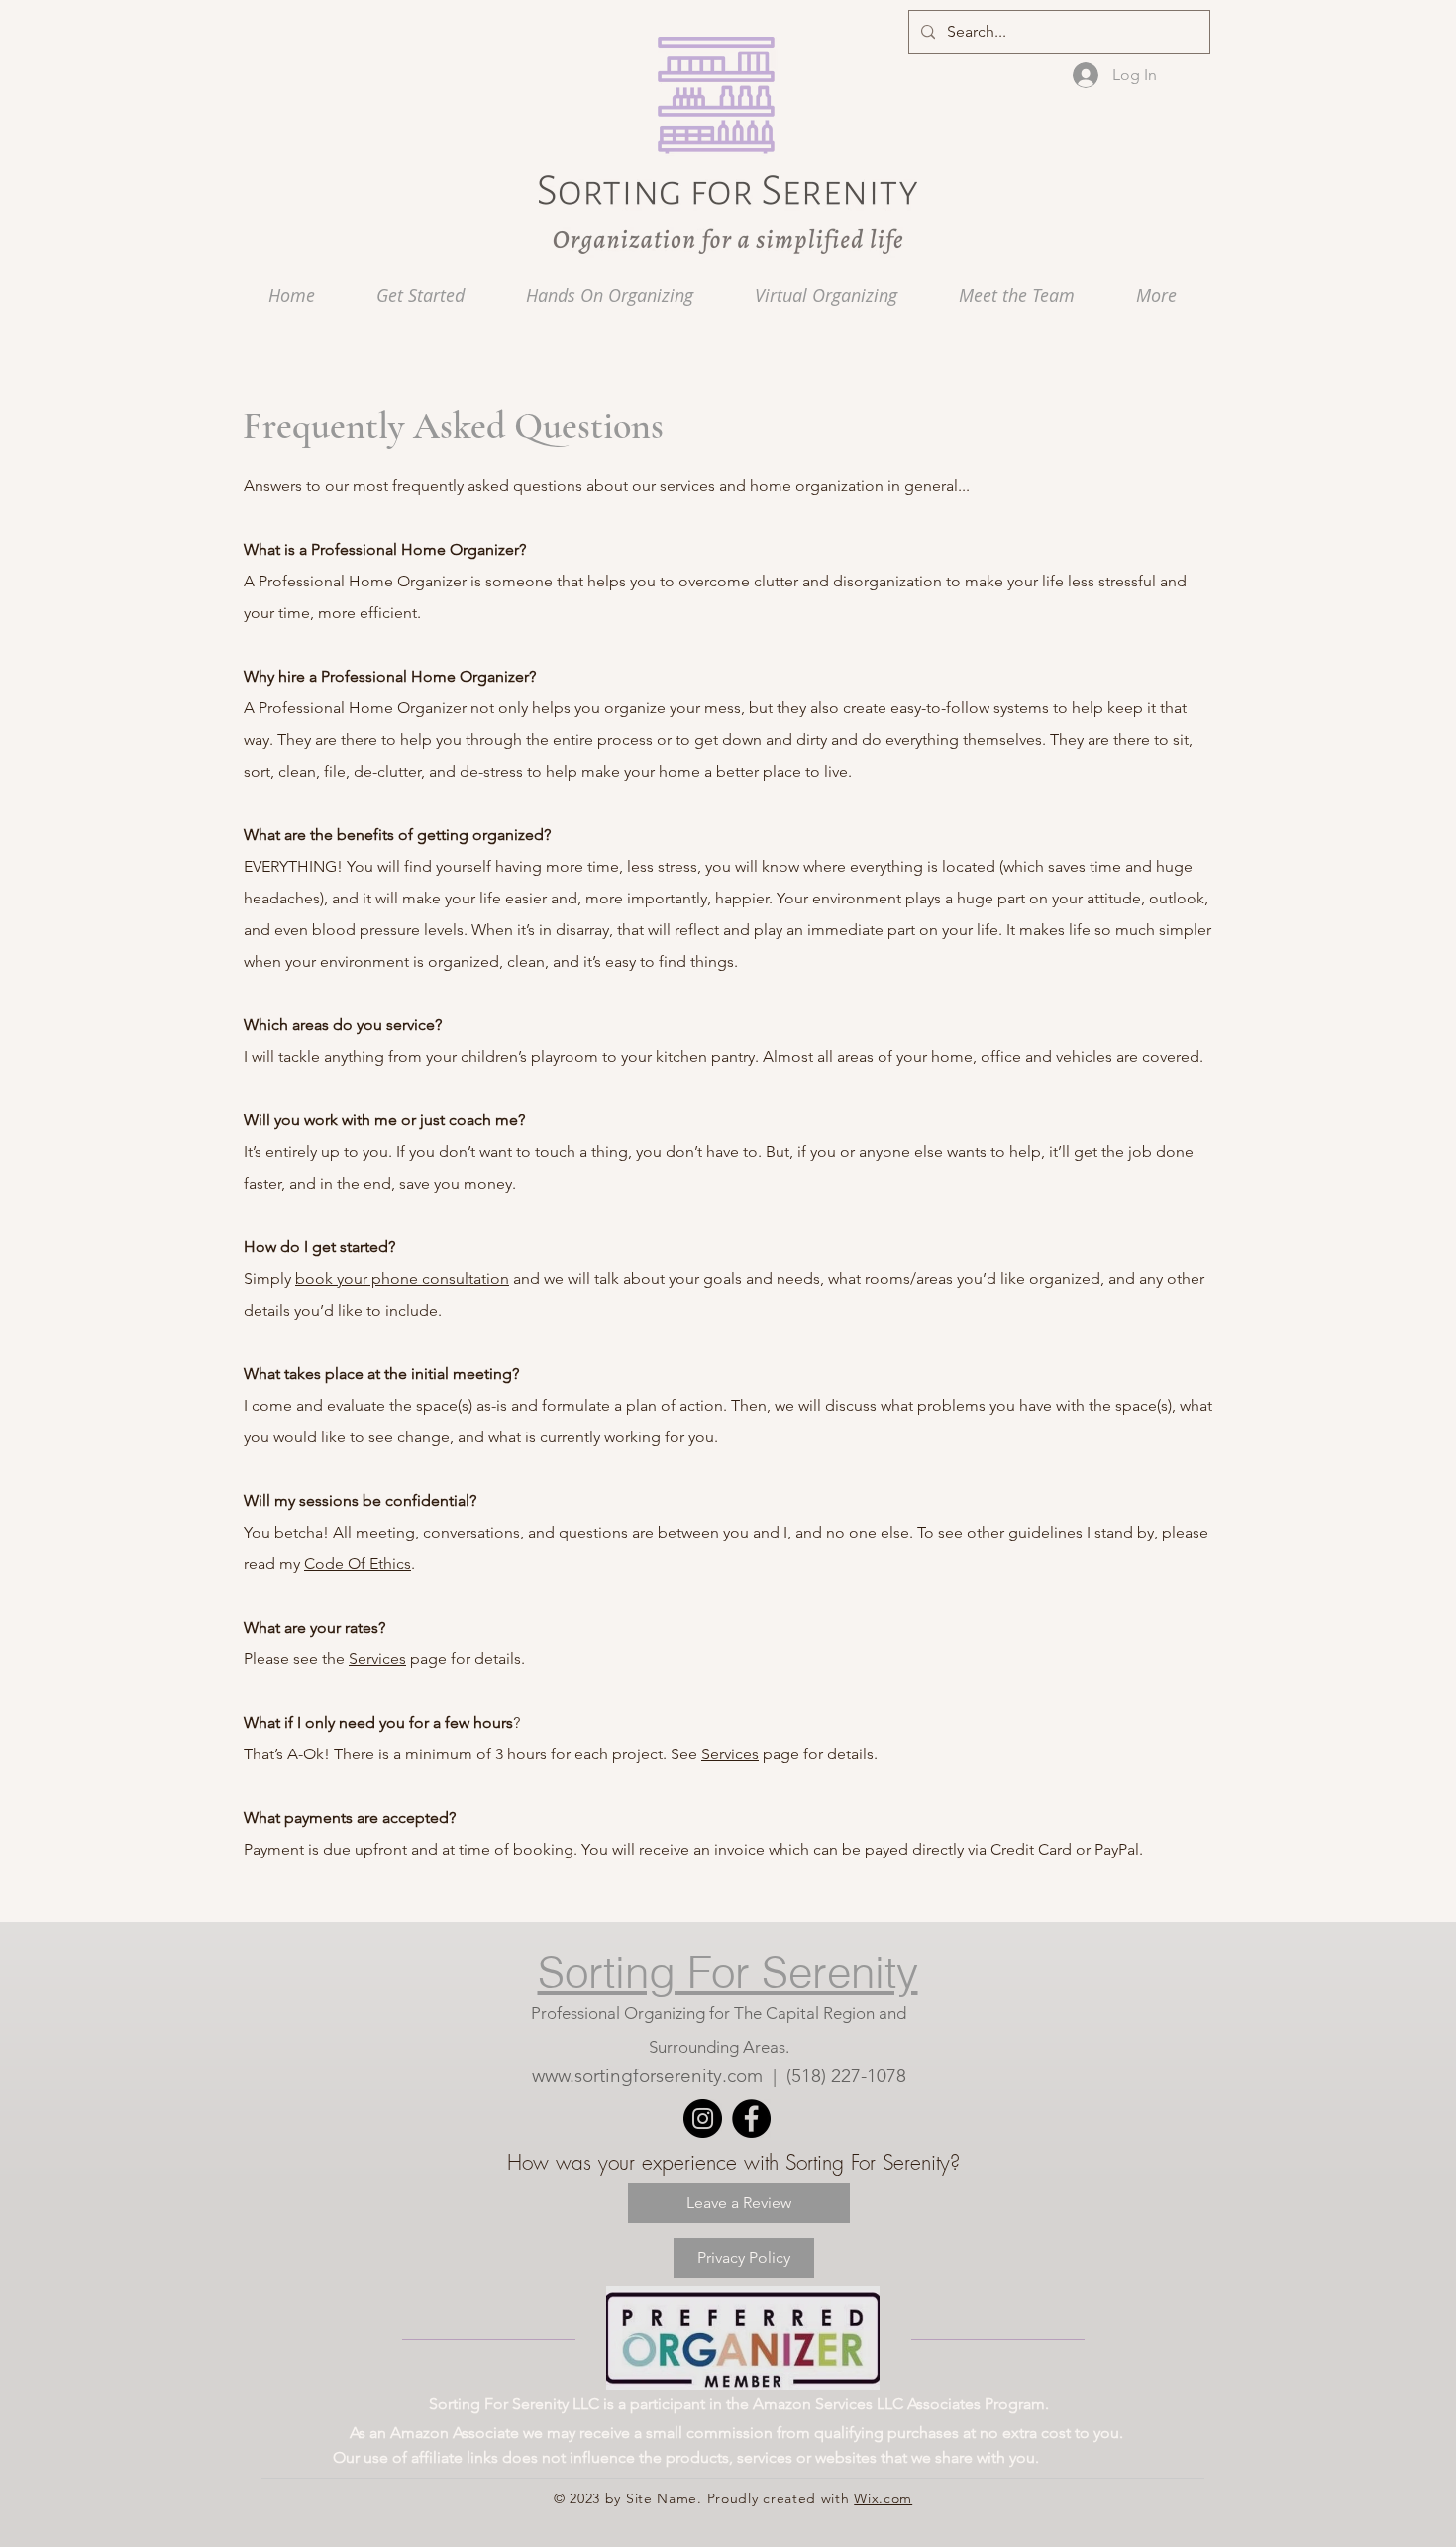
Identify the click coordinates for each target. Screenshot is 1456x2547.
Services (377, 1659)
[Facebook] (751, 2119)
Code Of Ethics (358, 1564)
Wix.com (883, 2498)
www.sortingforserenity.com (647, 2076)
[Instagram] (703, 2119)
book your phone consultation (402, 1278)
